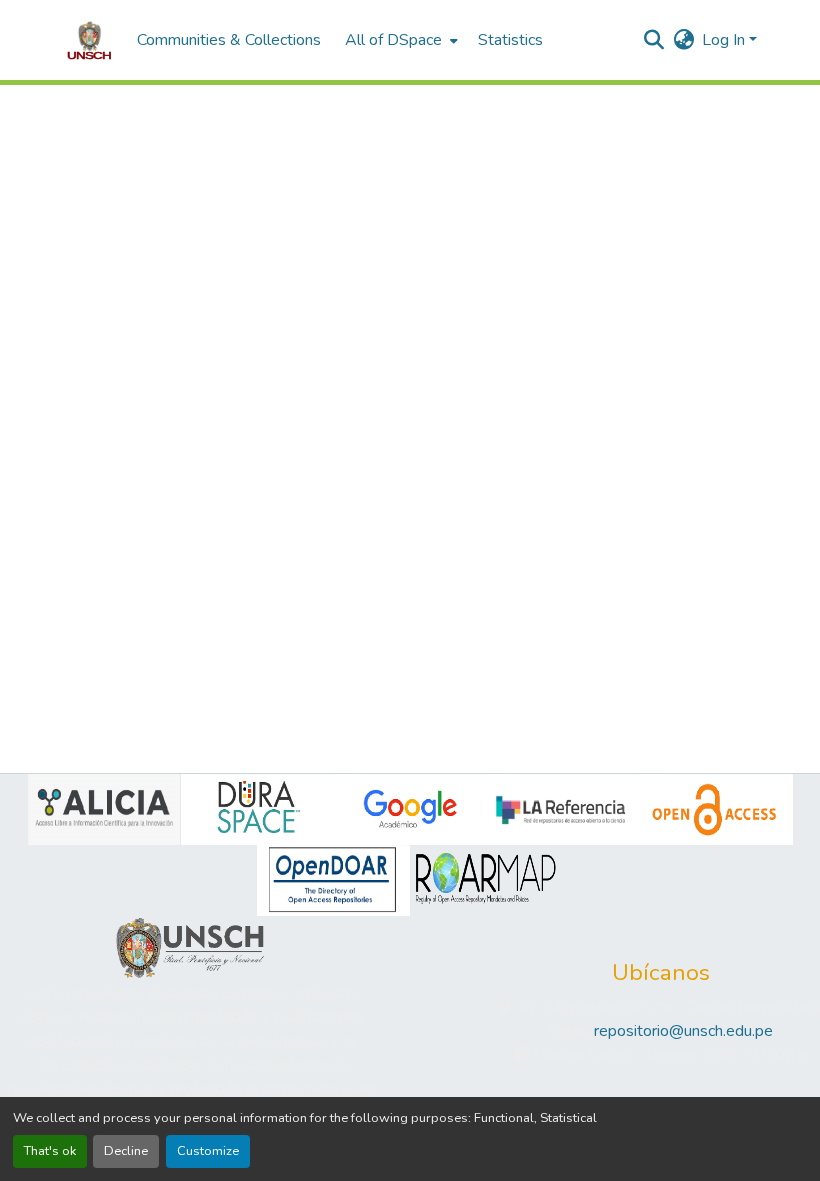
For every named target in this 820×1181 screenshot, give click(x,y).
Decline (126, 1151)
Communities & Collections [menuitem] (229, 40)
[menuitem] (399, 40)
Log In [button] (725, 40)
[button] (89, 40)
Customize (208, 1151)
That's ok (50, 1151)
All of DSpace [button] (393, 40)
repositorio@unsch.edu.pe (683, 1031)
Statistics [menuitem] (510, 40)
